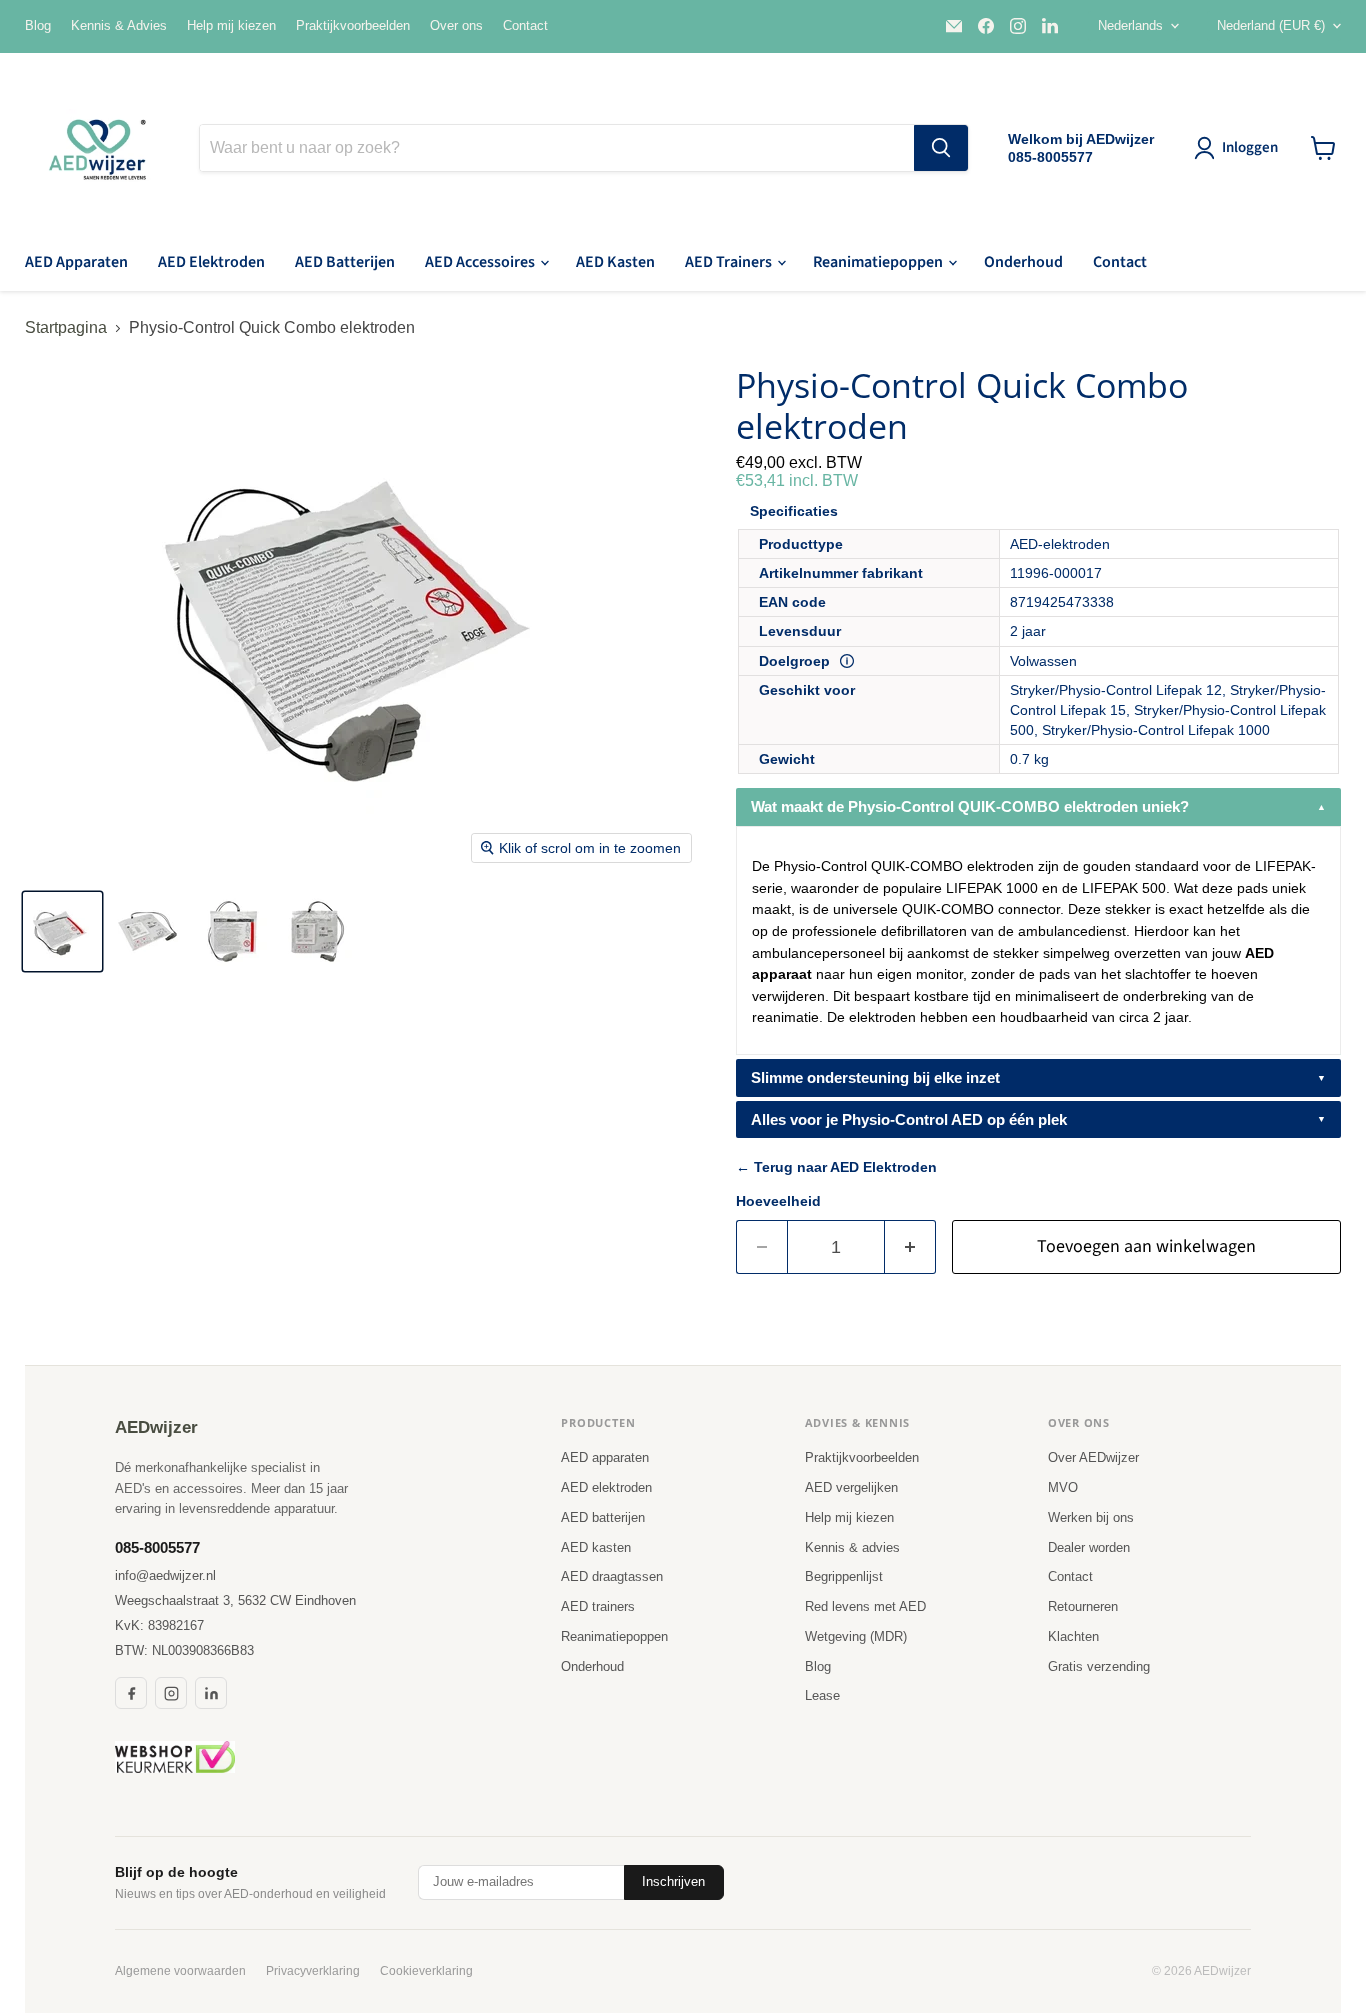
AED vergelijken (851, 1487)
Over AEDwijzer (1093, 1457)
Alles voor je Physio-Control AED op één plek (909, 1119)
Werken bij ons (1091, 1517)
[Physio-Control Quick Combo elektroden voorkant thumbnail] (232, 931)
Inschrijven (673, 1881)
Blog (38, 26)
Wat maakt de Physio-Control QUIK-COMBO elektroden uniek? (970, 806)
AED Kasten (615, 262)
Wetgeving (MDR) (856, 1636)
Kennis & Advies (119, 26)
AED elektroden (606, 1487)
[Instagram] (171, 1693)
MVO (1063, 1487)
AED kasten (596, 1547)
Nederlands (1130, 25)
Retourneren (1083, 1606)
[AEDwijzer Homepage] (100, 148)
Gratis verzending (1099, 1666)
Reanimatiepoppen (879, 262)
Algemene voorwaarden (180, 1971)
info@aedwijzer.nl (165, 1575)
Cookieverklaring (426, 1971)
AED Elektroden (211, 262)
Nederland (1271, 25)
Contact (525, 26)
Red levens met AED (865, 1606)
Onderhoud (1023, 262)
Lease (822, 1695)
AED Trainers (730, 262)
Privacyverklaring (313, 1971)
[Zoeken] (941, 148)
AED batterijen (603, 1517)
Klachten (1073, 1636)
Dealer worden (1089, 1547)
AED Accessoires (481, 262)
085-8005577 (157, 1547)
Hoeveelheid (778, 1201)
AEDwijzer (156, 1427)
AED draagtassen (612, 1576)
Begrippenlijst (844, 1576)
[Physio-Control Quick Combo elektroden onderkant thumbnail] (147, 931)
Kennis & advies (852, 1547)
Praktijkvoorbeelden (353, 26)
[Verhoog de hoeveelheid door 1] (910, 1247)
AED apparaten (605, 1457)
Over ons (456, 26)
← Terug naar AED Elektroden (836, 1167)
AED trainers (598, 1606)
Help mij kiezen (231, 26)
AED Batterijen (345, 262)
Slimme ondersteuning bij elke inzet (875, 1077)
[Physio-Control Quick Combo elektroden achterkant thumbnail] (317, 931)
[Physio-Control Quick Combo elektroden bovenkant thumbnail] (62, 931)
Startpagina (66, 327)
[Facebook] (131, 1693)
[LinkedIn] (211, 1693)
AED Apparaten (76, 262)
